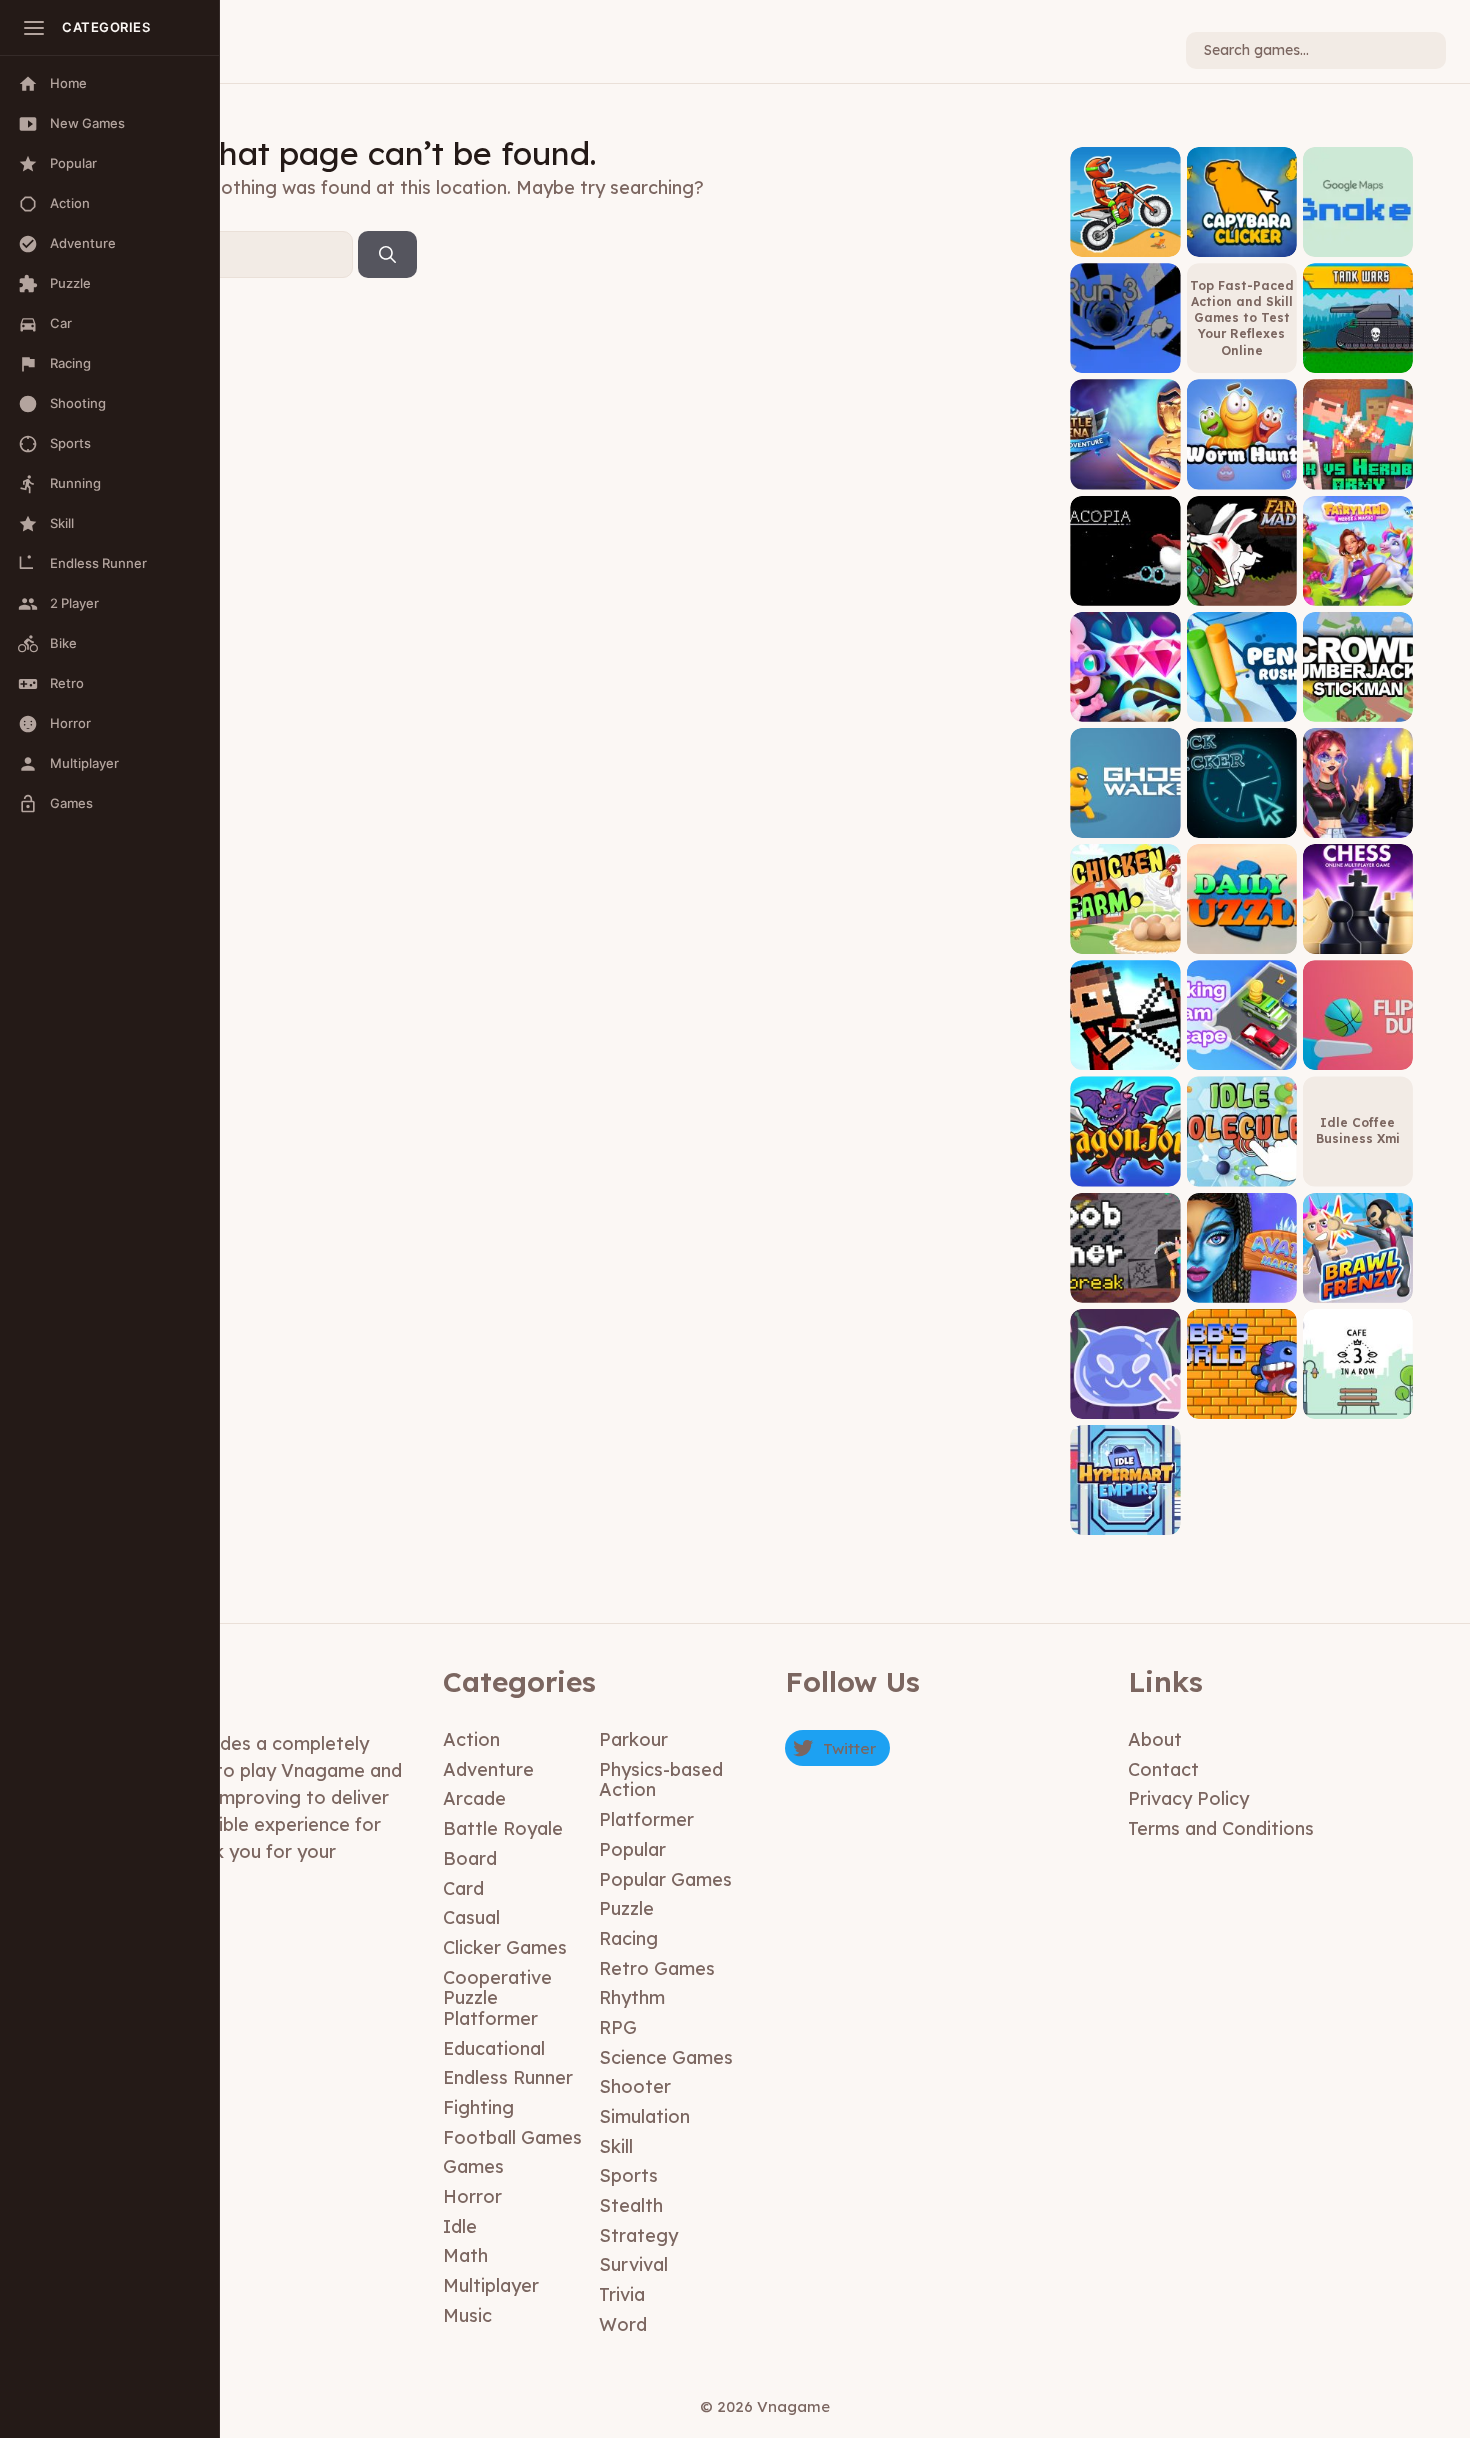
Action (471, 1739)
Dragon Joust (1125, 1171)
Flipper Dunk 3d (1358, 1055)
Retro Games (657, 1968)
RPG (618, 2027)
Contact (1163, 1769)
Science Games (666, 2057)
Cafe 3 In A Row (1357, 1403)
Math (465, 2255)
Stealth (631, 2205)
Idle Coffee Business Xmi (1358, 1130)
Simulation (644, 2116)
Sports (628, 2175)
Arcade (474, 1798)
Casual (471, 1917)
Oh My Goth (1357, 822)
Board (470, 1858)
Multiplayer (491, 2285)
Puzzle (626, 1908)
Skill (616, 2146)
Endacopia (1125, 590)
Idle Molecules (1241, 1171)
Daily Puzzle (1241, 938)
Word (623, 2324)
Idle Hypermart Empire (1125, 1513)
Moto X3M (1125, 241)
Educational (494, 2048)
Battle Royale (503, 1828)
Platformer (646, 1819)
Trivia (622, 2294)
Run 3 (1125, 358)
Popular (632, 1849)
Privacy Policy (1188, 1798)
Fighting (478, 2107)
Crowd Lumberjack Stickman (1358, 693)
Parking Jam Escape (1242, 1048)
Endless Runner (508, 2077)
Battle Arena (1125, 474)
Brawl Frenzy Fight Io (1358, 1280)
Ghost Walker (1125, 822)
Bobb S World (1242, 1403)
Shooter (635, 2086)
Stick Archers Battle (1125, 1048)
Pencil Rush (1241, 706)
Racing (628, 1938)
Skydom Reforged (1125, 699)
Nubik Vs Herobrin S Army (1357, 460)
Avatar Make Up (1241, 1287)
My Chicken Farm (1125, 932)
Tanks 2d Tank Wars (1358, 351)
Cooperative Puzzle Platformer (497, 1998)
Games (473, 2166)
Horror (472, 2196)
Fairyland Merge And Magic (1358, 576)
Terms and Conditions (1221, 1828)
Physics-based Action (661, 1780)
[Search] (387, 255)
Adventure (488, 1769)
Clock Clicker (1242, 822)
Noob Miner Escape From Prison (1125, 1273)
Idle (460, 2226)
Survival (633, 2264)
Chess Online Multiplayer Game (1357, 925)
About (1155, 1739)
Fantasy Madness (1242, 583)
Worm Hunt (1242, 474)
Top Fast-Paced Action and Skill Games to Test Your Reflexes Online (1242, 318)
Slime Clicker (1125, 1403)
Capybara (1242, 241)
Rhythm (632, 1997)
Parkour (633, 1739)
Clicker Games (505, 1947)
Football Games (512, 2137)
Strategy (638, 2235)
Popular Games (665, 1879)
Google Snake (1357, 241)
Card (463, 1888)
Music (467, 2315)
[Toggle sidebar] (34, 28)
